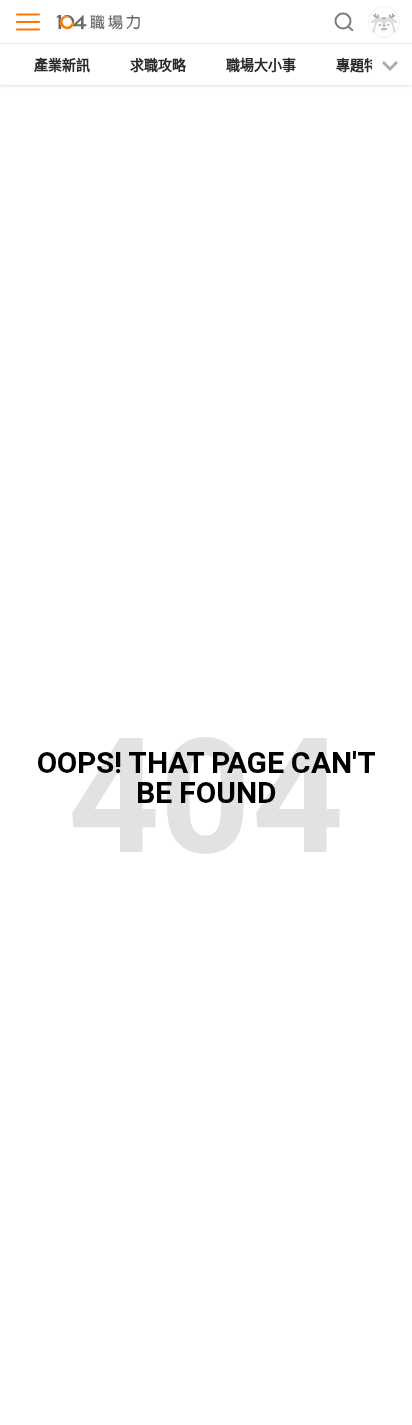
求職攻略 (158, 65)
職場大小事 (261, 65)
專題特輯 (364, 65)
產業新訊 (62, 65)
